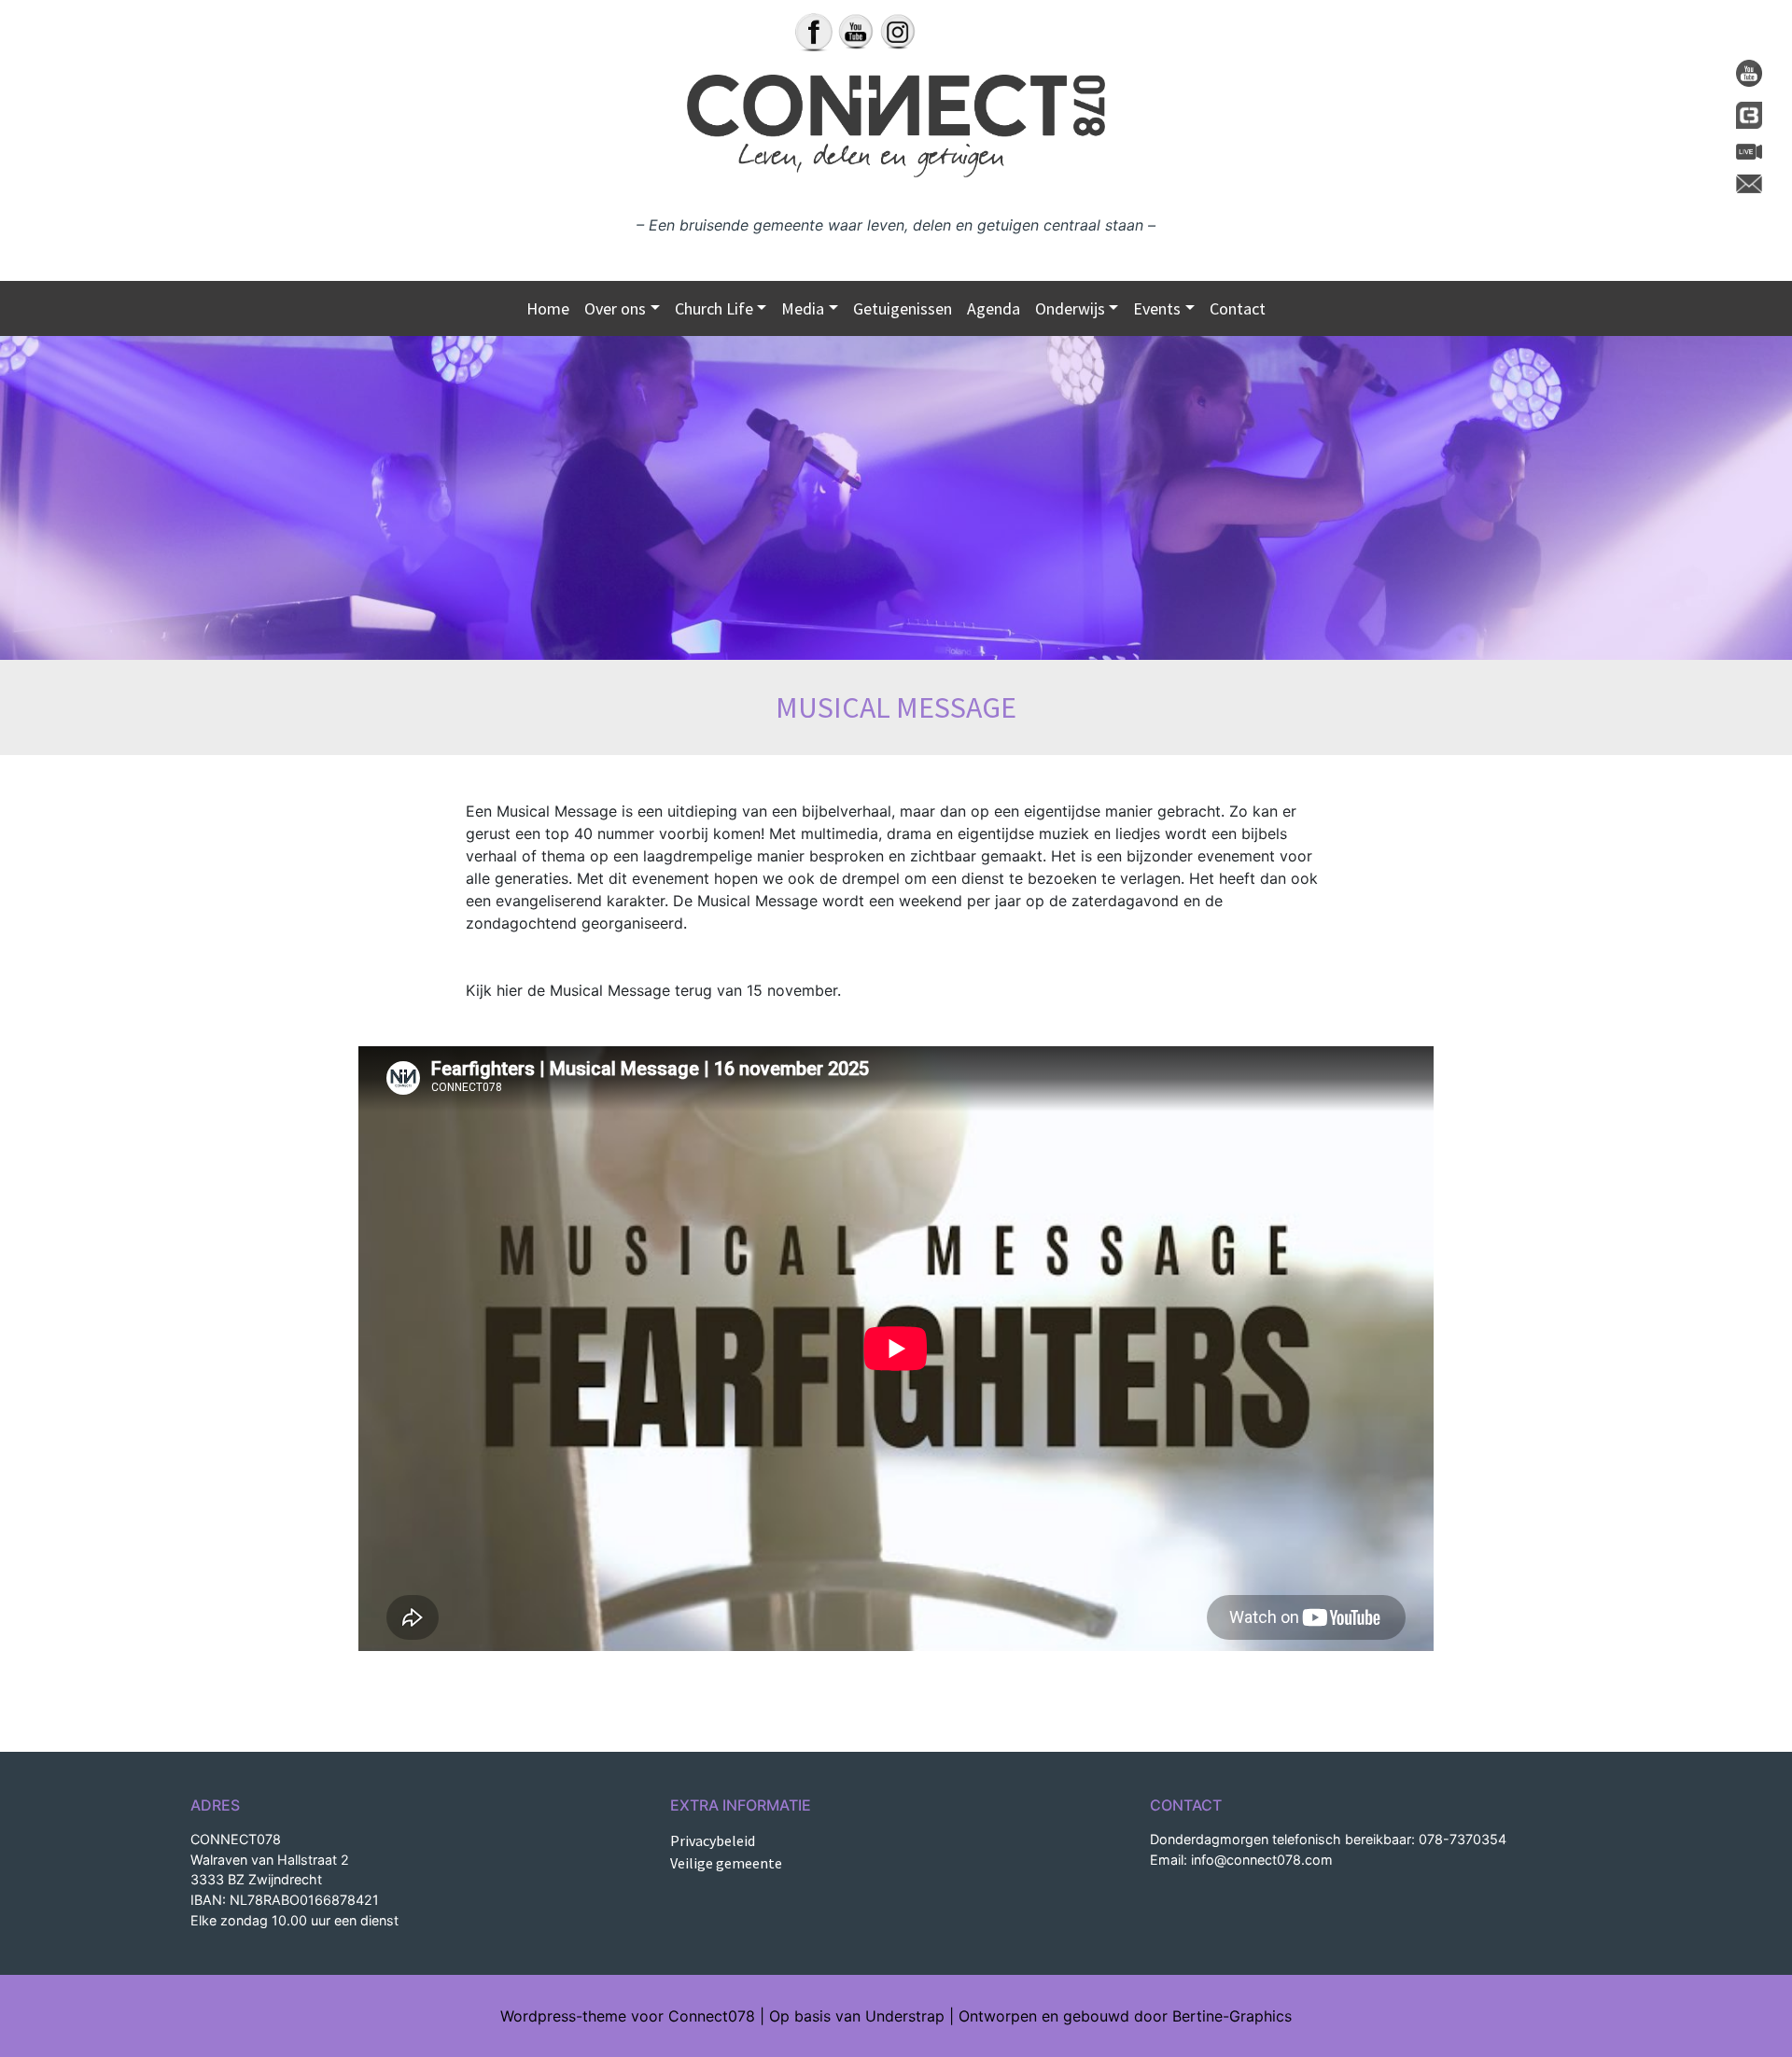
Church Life (714, 308)
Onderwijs (1070, 308)
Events (1157, 308)
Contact (1238, 308)
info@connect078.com (1262, 1860)
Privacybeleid (713, 1840)
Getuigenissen (903, 308)
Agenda (994, 308)
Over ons (615, 308)
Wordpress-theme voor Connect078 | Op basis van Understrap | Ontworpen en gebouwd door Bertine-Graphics (896, 2016)
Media (803, 308)
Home (548, 308)
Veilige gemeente (726, 1863)
